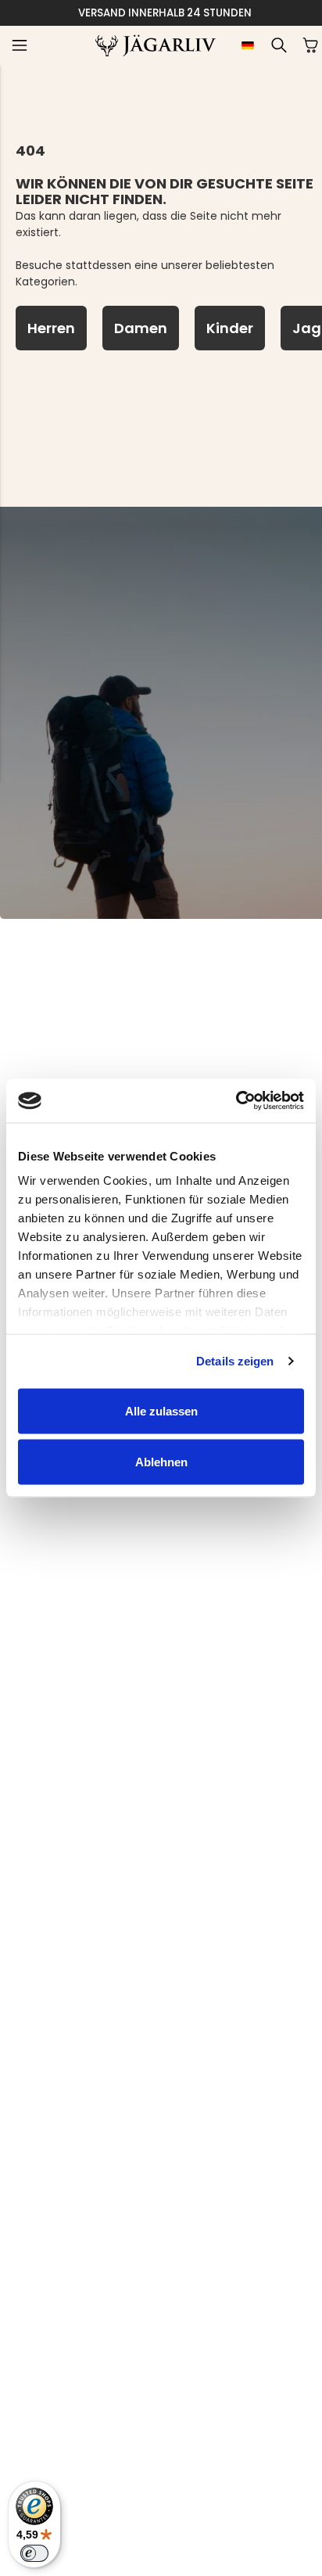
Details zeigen (235, 1361)
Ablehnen (161, 1462)
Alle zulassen (161, 1410)
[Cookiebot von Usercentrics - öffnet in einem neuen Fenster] (236, 1101)
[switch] (34, 2553)
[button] (20, 45)
